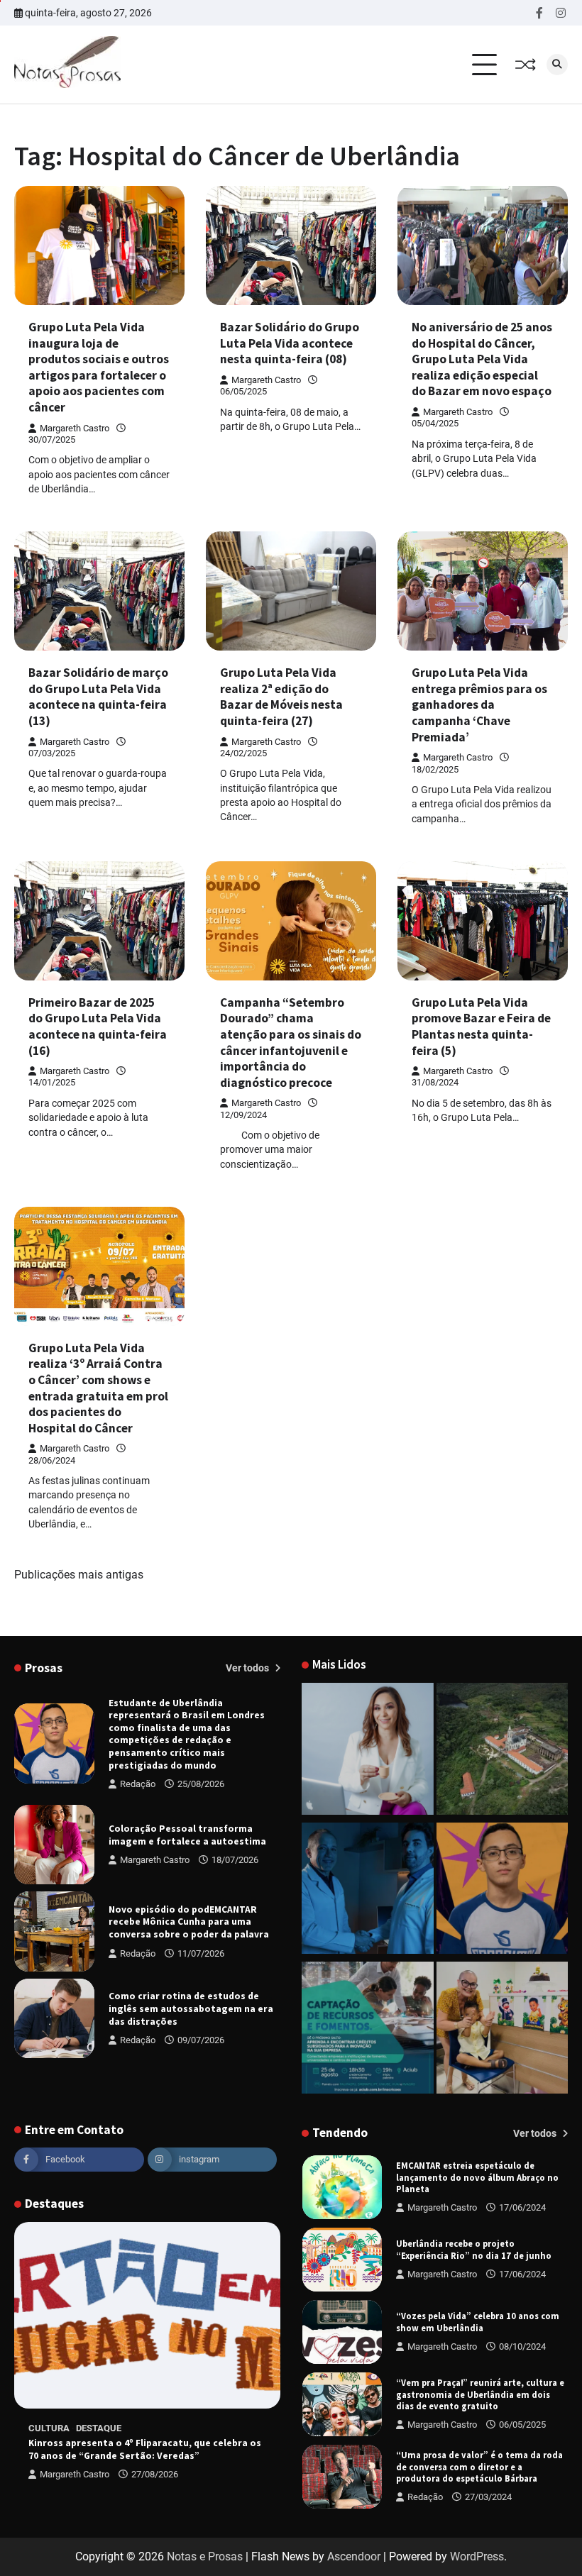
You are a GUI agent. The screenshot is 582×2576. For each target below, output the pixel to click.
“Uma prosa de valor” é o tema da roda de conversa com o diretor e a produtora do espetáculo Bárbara (479, 2394)
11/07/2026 (201, 1953)
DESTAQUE (99, 2428)
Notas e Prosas (205, 2556)
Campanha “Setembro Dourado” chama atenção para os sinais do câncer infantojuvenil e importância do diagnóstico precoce (291, 1043)
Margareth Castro (75, 428)
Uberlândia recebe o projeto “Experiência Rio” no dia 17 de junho (474, 2177)
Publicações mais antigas (79, 1575)
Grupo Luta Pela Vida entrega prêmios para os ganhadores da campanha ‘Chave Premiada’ (479, 704)
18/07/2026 (235, 1860)
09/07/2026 (201, 2040)
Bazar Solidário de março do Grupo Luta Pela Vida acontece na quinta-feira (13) (98, 697)
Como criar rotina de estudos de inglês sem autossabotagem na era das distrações (191, 2008)
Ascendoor (354, 2556)
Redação (138, 1784)
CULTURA (49, 2428)
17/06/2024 (522, 2202)
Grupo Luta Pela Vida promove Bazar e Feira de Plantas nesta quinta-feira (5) (481, 1027)
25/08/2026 (201, 1784)
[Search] (557, 65)
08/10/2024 (522, 2274)
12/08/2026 (522, 2503)
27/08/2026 (155, 2474)
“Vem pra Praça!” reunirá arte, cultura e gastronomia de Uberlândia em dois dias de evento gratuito (480, 2322)
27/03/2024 (488, 2425)
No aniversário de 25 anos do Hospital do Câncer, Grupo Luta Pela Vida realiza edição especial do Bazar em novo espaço (482, 359)
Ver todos (248, 1668)
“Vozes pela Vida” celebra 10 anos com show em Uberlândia (478, 2249)
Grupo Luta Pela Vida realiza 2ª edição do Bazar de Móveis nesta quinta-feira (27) (281, 697)
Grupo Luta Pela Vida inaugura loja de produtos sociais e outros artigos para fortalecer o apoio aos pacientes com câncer (99, 367)
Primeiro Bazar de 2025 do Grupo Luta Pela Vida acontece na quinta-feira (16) (98, 1027)
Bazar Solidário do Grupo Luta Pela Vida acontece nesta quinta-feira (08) (290, 343)
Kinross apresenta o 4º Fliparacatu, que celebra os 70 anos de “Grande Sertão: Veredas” (145, 2449)
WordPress (477, 2556)
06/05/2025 (522, 2352)
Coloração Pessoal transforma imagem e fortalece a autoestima (187, 1835)
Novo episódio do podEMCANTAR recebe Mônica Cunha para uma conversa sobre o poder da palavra (189, 1922)
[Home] (368, 1751)
